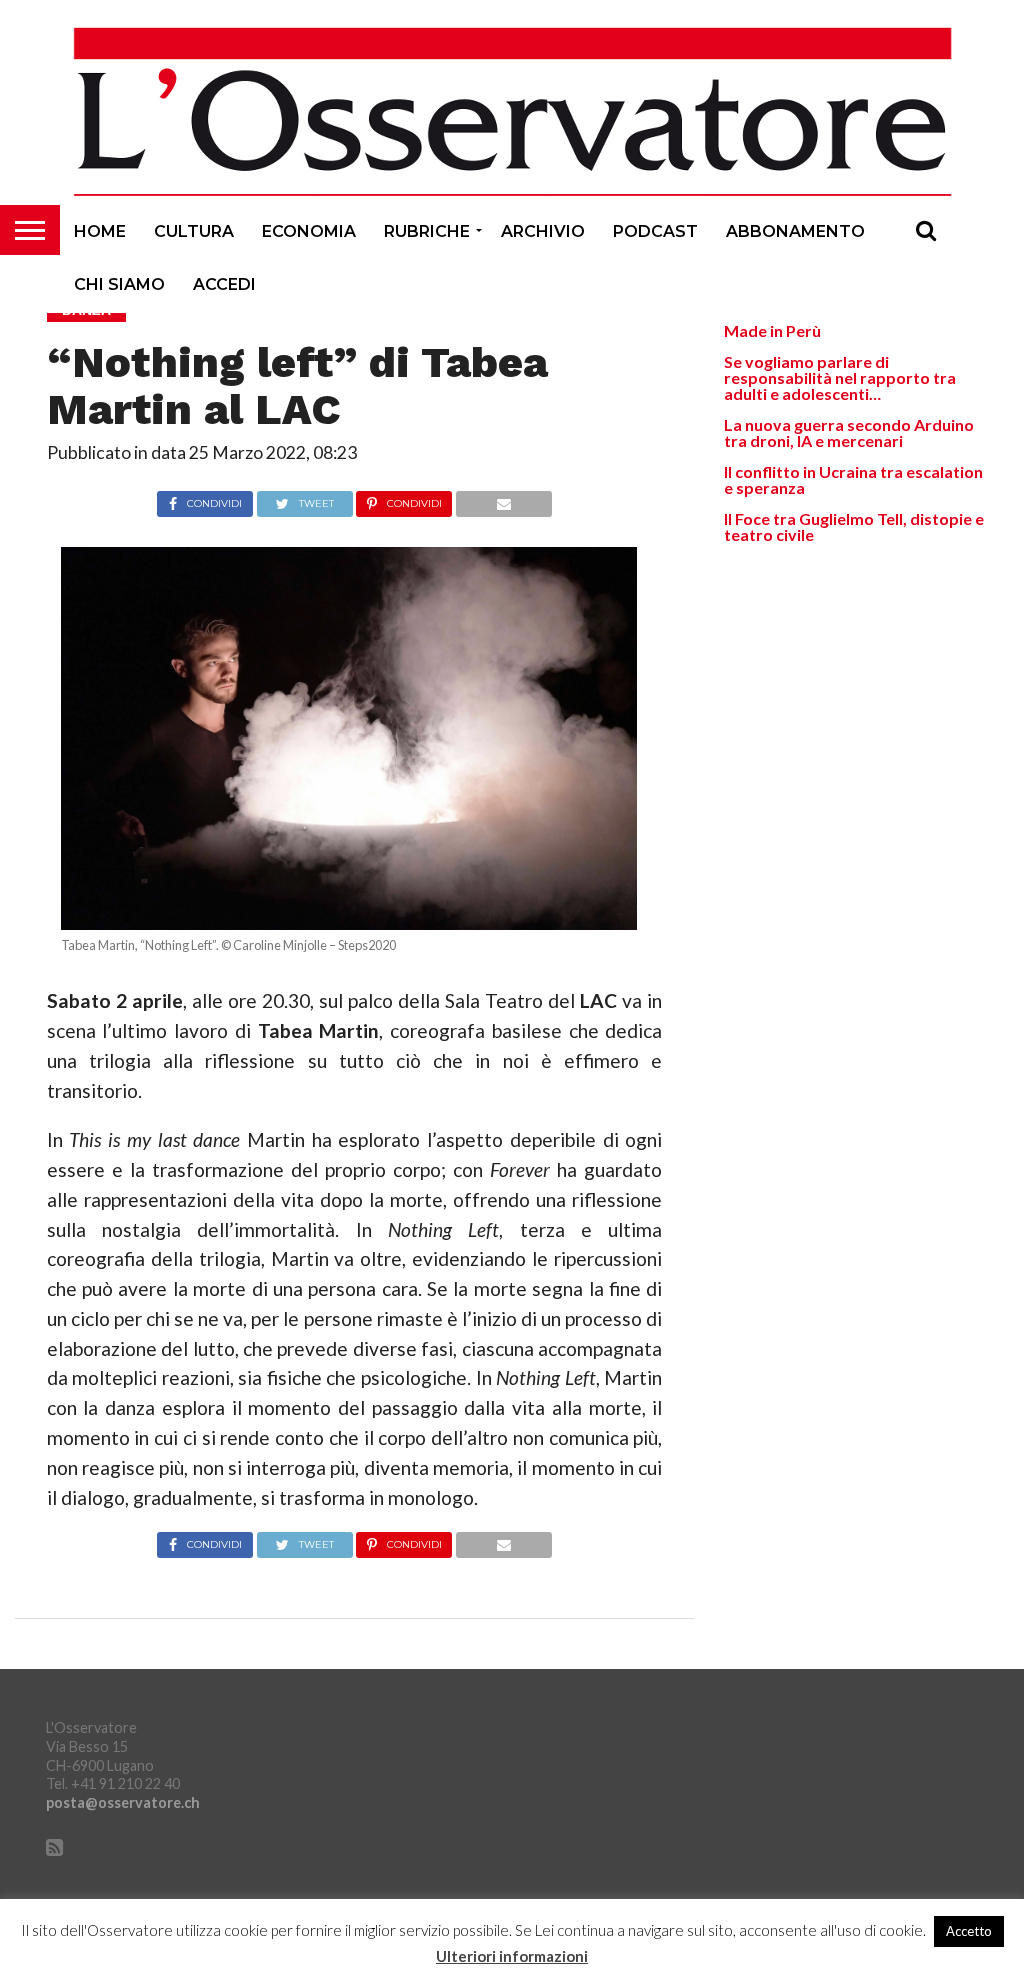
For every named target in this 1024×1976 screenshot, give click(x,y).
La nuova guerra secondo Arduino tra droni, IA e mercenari (849, 432)
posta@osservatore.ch (123, 1802)
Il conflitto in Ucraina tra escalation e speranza (853, 479)
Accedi (224, 284)
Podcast (655, 231)
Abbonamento (795, 231)
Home (100, 231)
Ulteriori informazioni (512, 1956)
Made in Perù (772, 330)
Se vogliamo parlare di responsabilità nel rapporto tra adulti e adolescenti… (840, 377)
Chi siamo (119, 284)
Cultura (194, 231)
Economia (309, 231)
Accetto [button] (969, 1931)
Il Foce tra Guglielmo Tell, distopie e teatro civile (854, 526)
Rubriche (427, 231)
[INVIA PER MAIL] (503, 498)
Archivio (543, 231)
